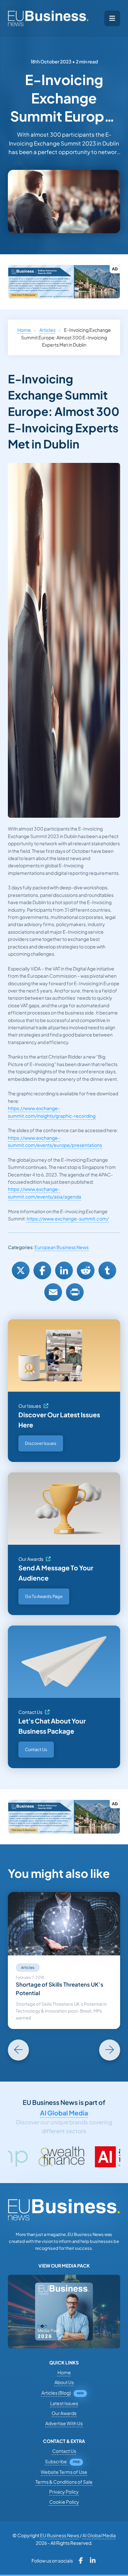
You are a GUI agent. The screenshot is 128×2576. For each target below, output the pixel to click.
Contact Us (30, 1712)
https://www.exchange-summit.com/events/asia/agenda (44, 1193)
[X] (21, 1270)
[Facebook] (42, 1270)
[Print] (75, 1292)
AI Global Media (64, 2113)
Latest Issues (64, 2403)
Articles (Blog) (56, 2393)
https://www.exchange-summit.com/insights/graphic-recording (52, 1112)
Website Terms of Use (64, 2472)
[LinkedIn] (64, 1270)
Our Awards (31, 1559)
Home (24, 330)
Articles (47, 330)
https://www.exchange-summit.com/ (68, 1219)
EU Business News (60, 2535)
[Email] (53, 1292)
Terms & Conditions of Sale (64, 2482)
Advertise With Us (64, 2423)
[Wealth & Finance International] (23, 2157)
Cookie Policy (64, 2502)
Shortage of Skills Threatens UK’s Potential (60, 1989)
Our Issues (30, 1406)
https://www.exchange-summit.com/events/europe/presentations (55, 1141)
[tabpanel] (64, 1960)
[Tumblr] (107, 1270)
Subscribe (56, 2461)
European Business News (62, 1247)
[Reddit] (86, 1270)
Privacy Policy (64, 2492)
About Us (64, 2382)
